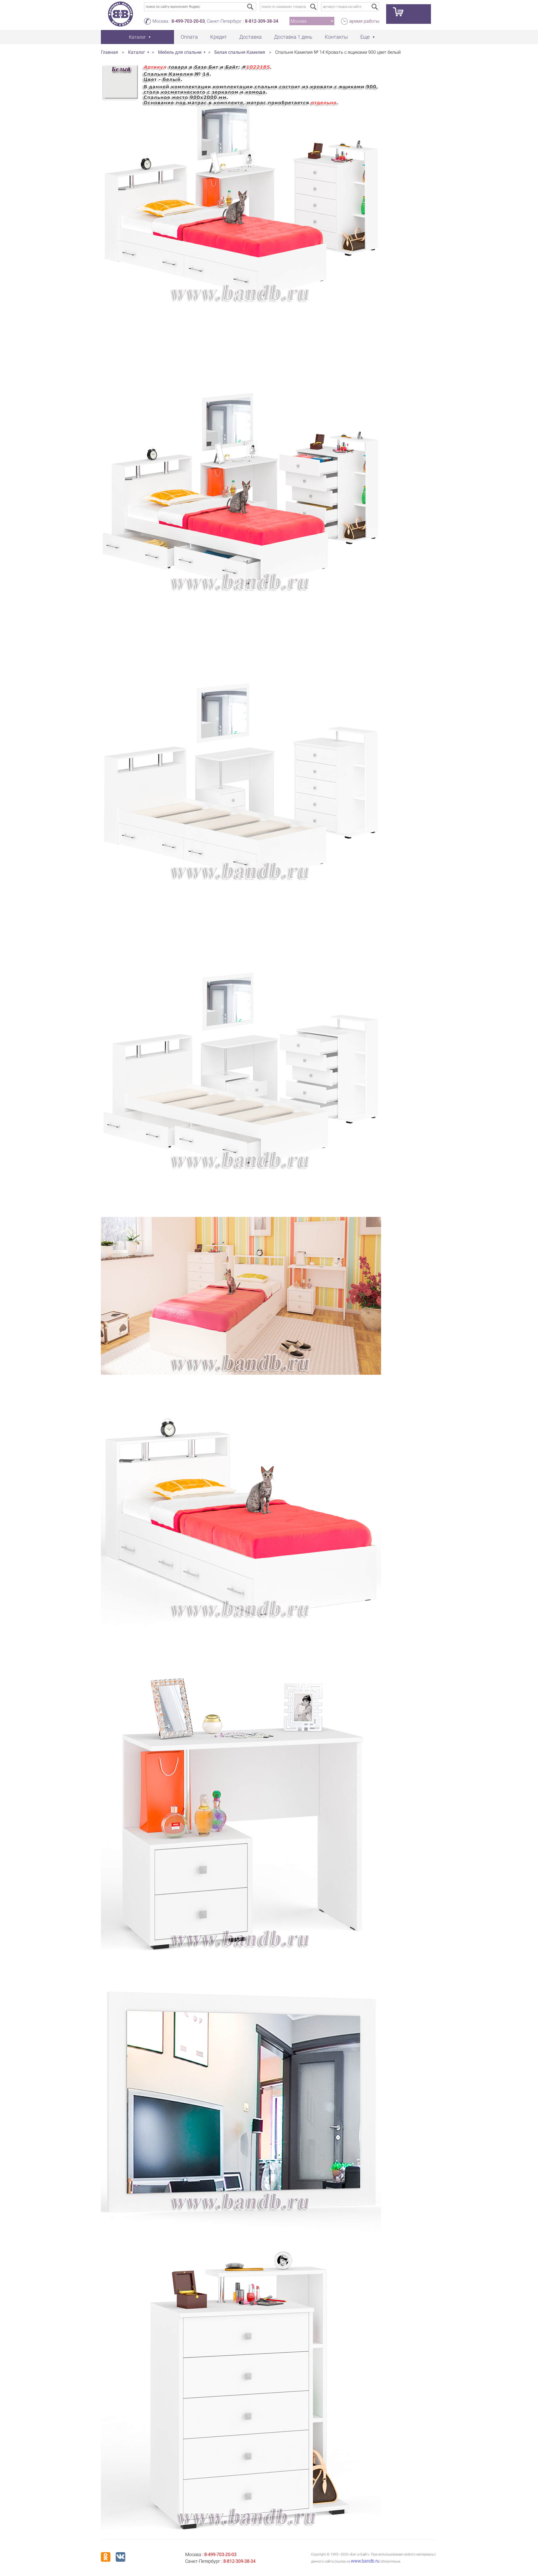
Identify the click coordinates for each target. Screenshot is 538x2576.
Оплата (189, 37)
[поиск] (313, 7)
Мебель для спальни (180, 52)
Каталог (137, 52)
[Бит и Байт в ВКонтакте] (120, 2557)
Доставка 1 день (293, 37)
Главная (109, 52)
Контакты (336, 37)
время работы (364, 21)
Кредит (219, 37)
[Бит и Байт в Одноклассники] (106, 2557)
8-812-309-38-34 (262, 21)
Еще (365, 37)
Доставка (251, 37)
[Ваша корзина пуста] (409, 14)
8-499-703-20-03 (188, 21)
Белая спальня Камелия (240, 52)
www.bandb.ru (365, 2561)
